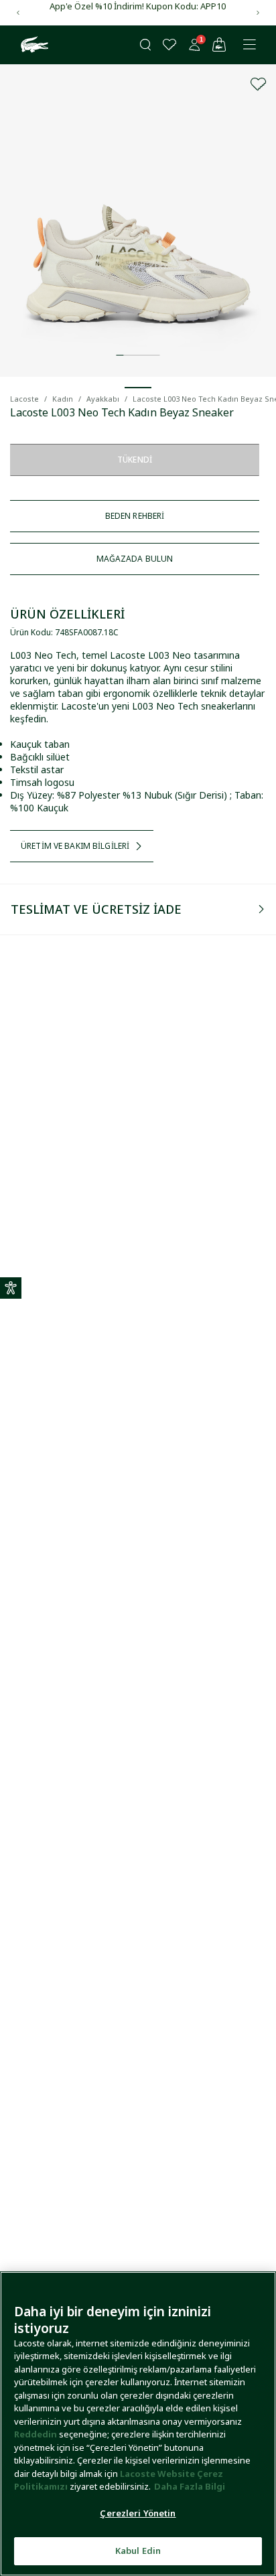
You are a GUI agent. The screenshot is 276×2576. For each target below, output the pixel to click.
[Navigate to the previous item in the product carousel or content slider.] (18, 13)
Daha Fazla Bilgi (190, 2486)
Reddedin (36, 2434)
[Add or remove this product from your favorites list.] (259, 84)
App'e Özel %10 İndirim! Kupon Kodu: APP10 (138, 6)
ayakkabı (103, 399)
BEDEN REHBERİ (135, 516)
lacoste (24, 399)
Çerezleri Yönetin (138, 2513)
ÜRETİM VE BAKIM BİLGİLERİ (75, 846)
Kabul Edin (138, 2551)
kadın (63, 399)
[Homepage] (33, 45)
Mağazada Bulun (135, 559)
